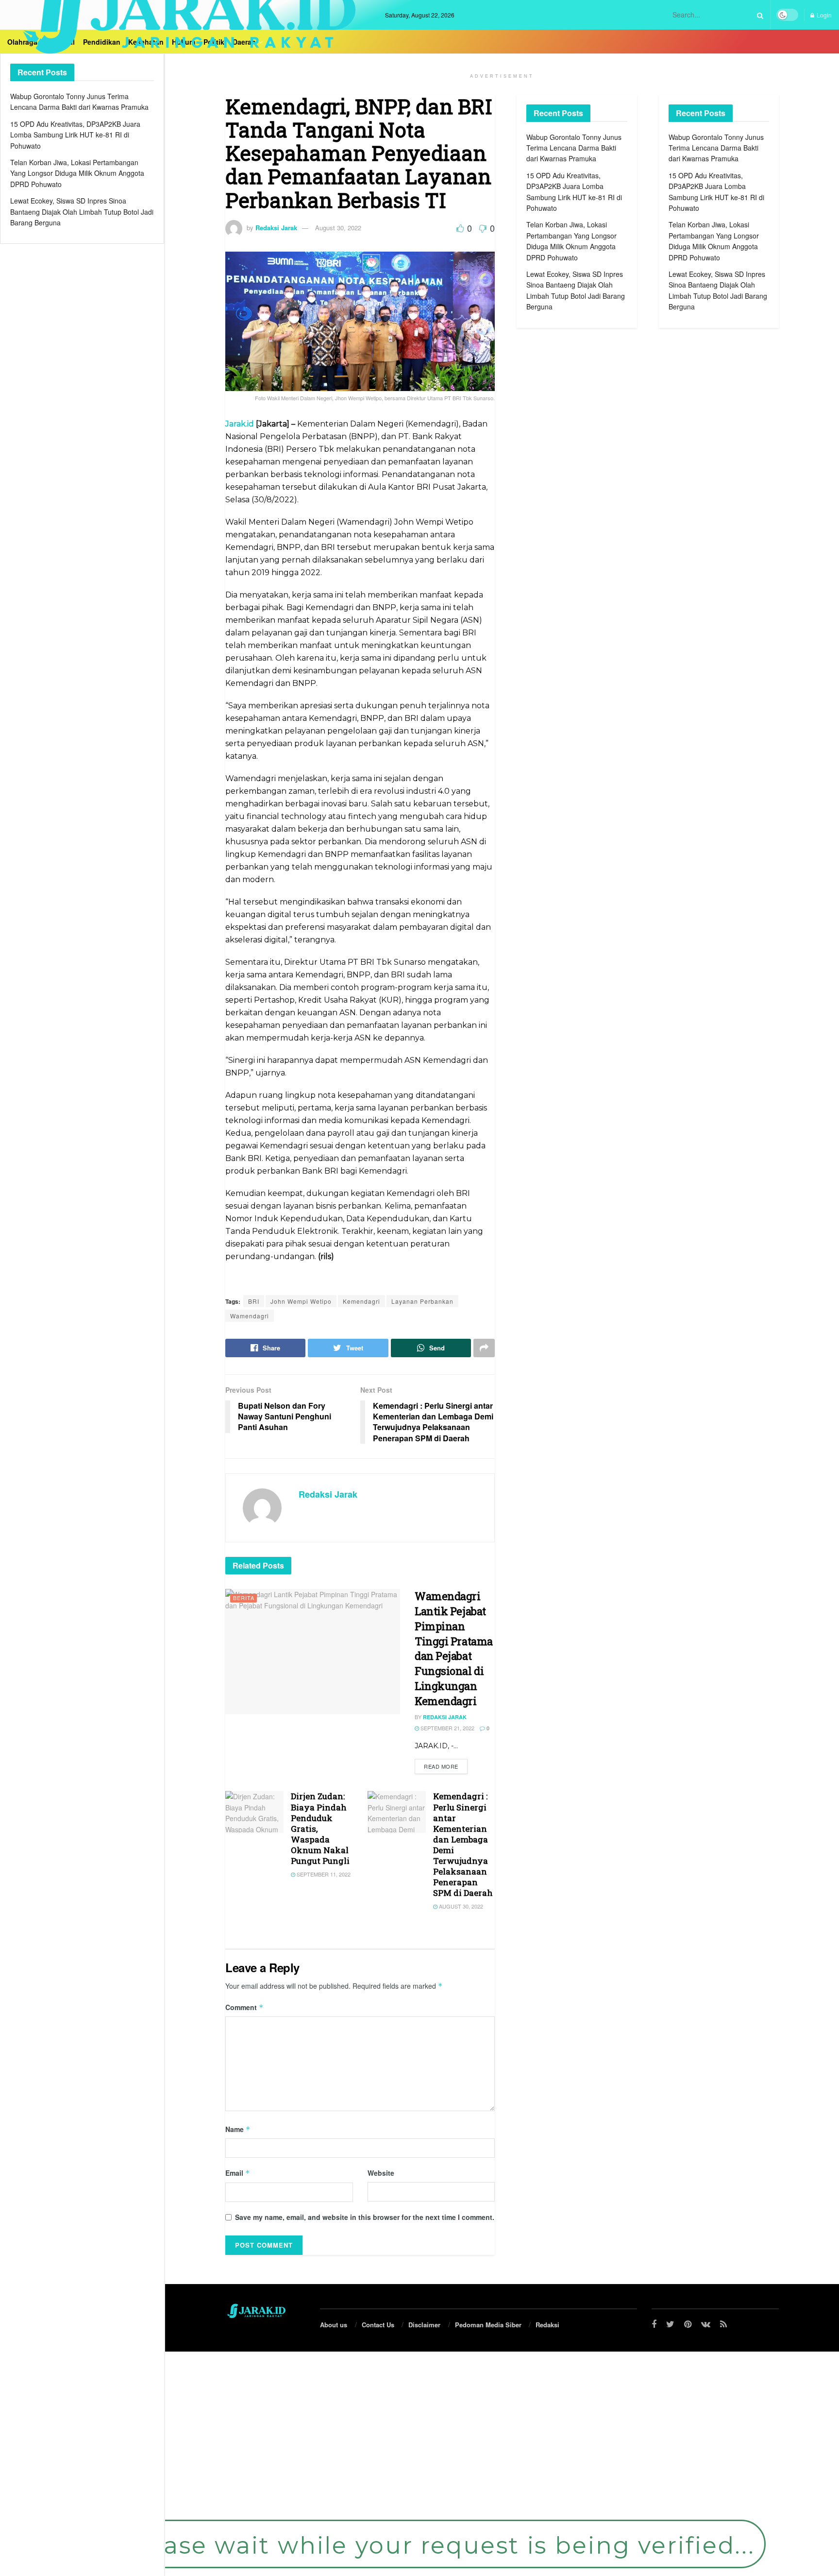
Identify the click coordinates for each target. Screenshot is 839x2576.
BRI (254, 1301)
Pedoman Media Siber (488, 2325)
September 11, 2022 (323, 1874)
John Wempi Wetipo (301, 1301)
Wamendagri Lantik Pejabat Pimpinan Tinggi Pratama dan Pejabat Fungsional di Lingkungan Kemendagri (454, 1648)
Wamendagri (250, 1316)
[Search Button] (758, 15)
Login (823, 15)
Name (238, 2129)
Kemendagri (361, 1301)
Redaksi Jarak (276, 228)
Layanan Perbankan (422, 1301)
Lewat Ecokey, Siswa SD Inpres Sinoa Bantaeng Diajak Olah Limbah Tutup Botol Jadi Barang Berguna (82, 212)
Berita (244, 1598)
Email (238, 2173)
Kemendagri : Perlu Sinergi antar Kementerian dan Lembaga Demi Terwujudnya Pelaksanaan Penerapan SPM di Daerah (463, 1844)
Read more (441, 1766)
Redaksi (547, 2325)
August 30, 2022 (338, 228)
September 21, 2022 (447, 1728)
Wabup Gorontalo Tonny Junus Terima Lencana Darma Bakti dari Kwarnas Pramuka (574, 148)
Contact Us (378, 2325)
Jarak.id (240, 424)
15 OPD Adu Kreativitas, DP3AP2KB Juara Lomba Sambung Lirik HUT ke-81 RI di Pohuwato (75, 135)
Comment (244, 2007)
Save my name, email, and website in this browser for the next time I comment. (365, 2217)
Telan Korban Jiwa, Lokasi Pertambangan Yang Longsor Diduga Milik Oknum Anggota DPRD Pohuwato (77, 173)
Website (381, 2173)
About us (334, 2325)
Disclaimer (424, 2325)
